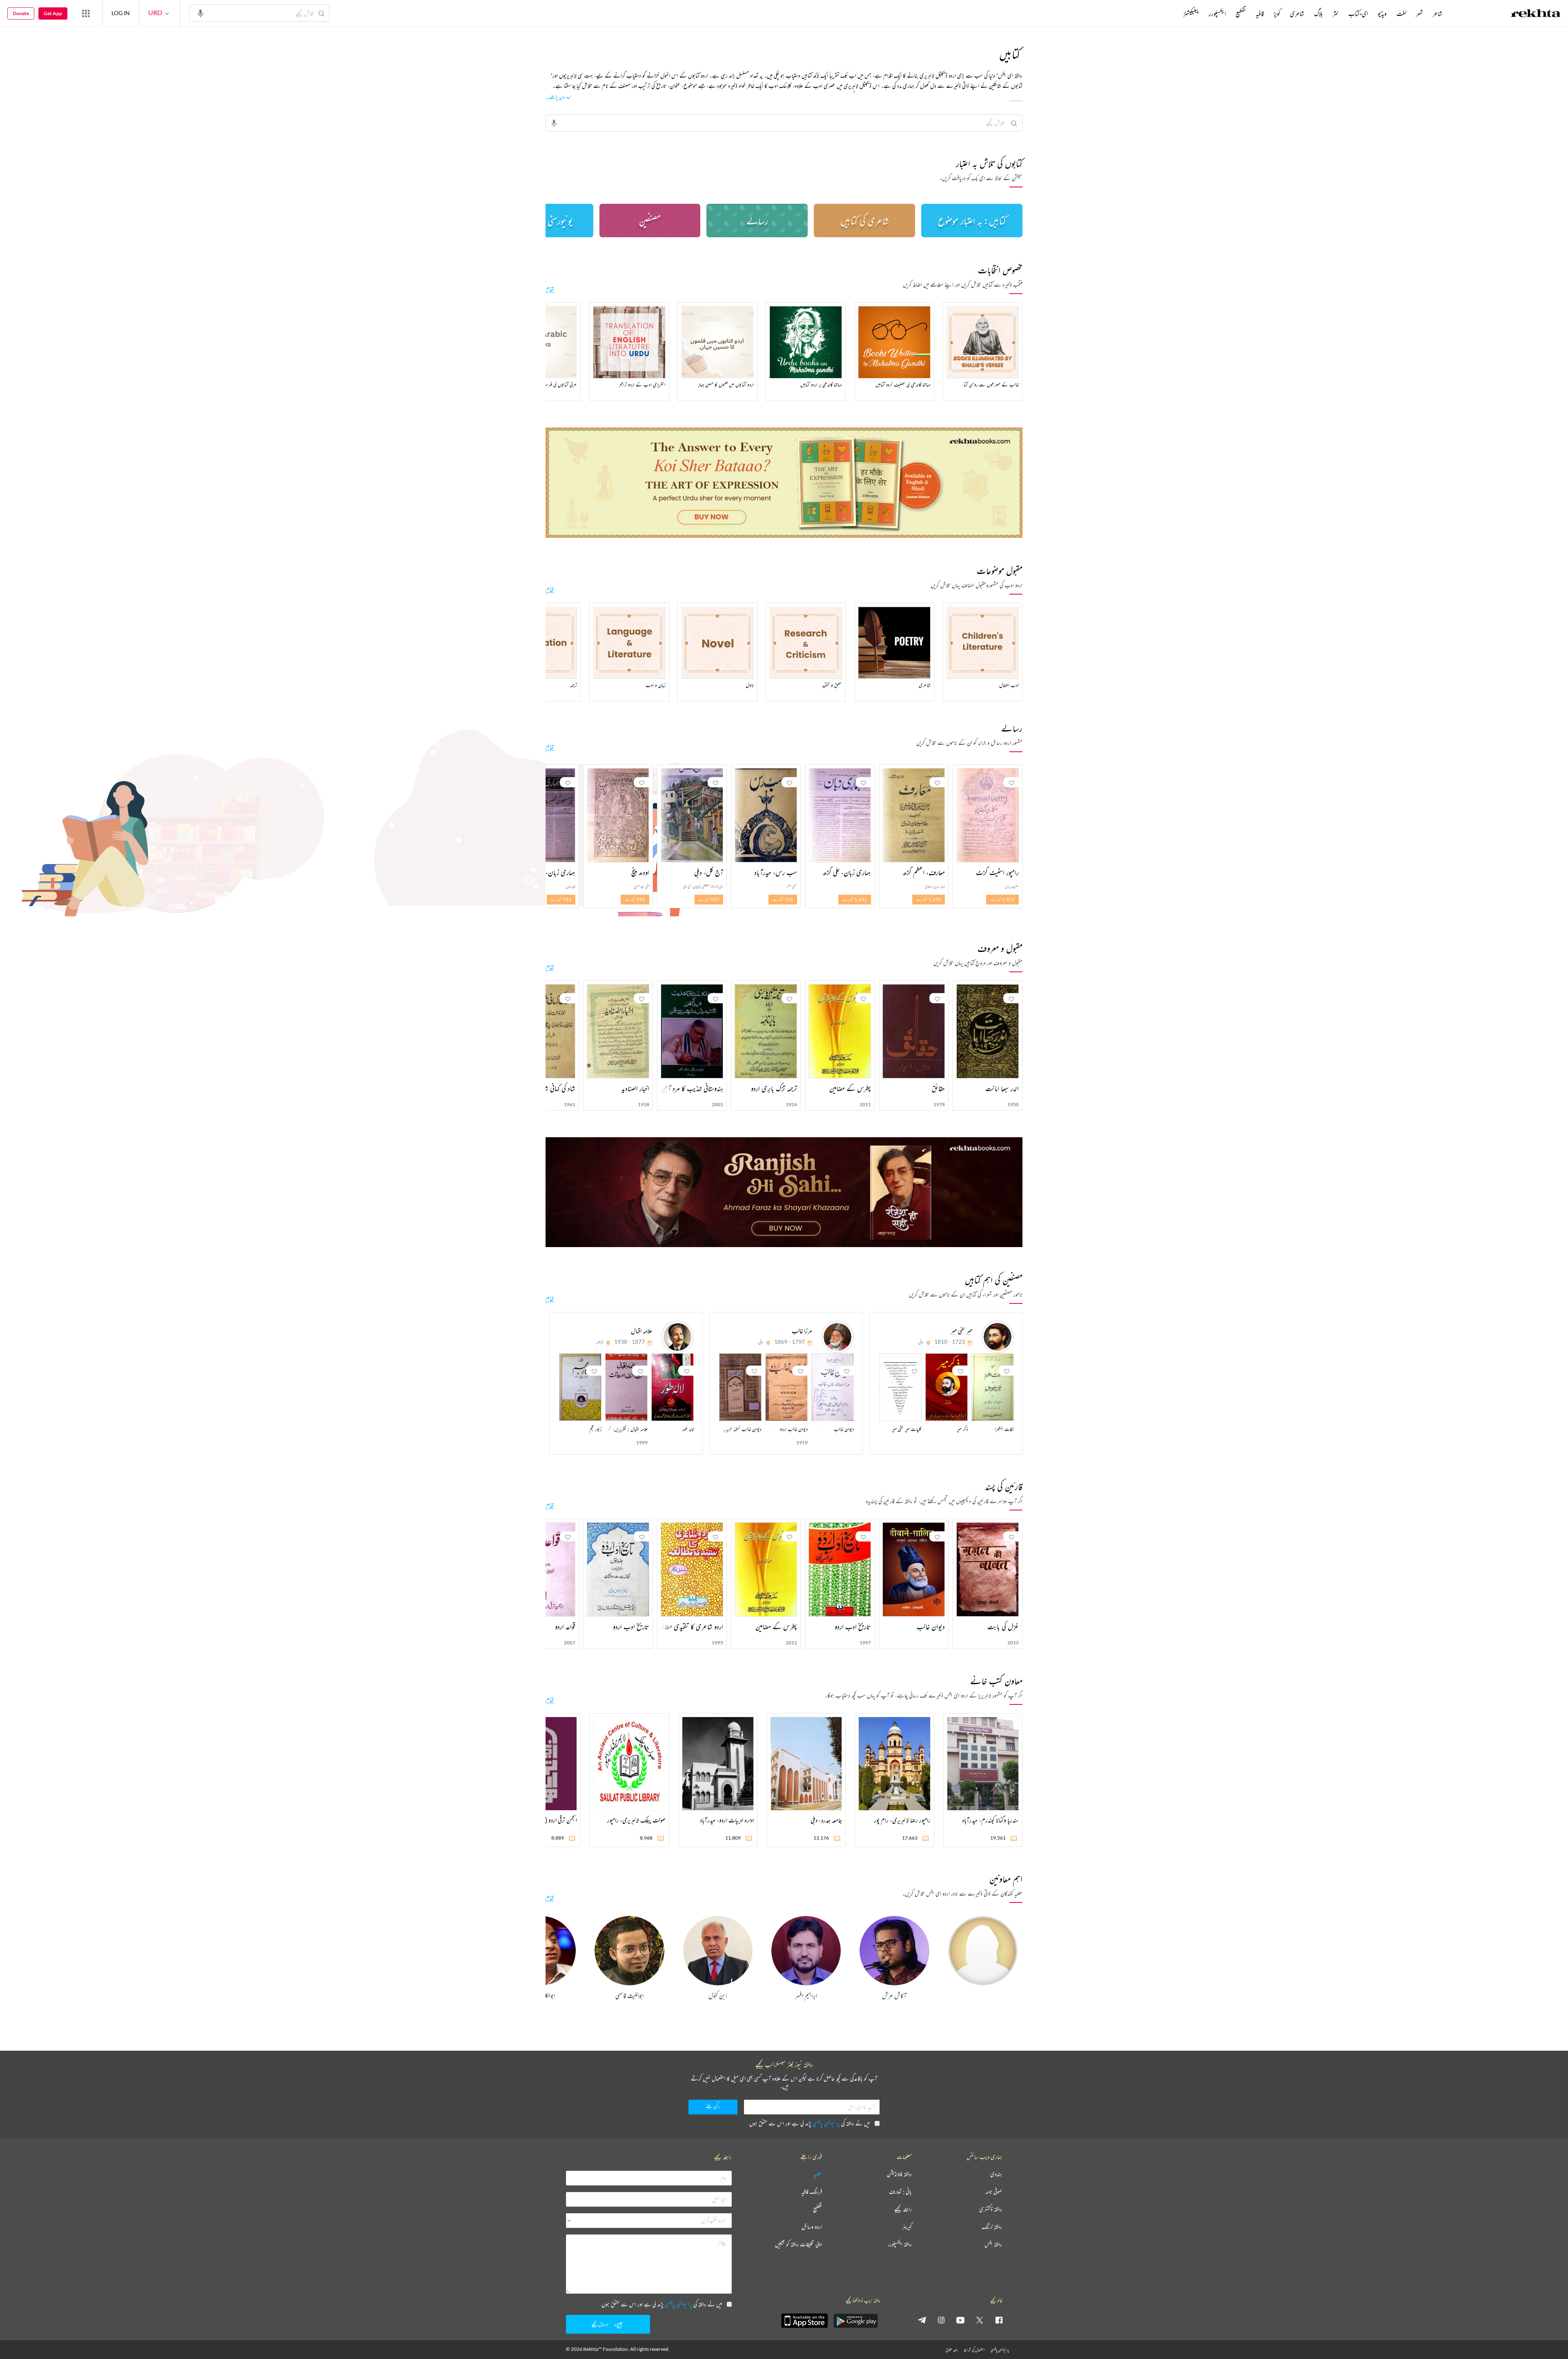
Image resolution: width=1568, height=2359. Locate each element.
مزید (1170, 13)
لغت (1401, 13)
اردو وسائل (812, 2227)
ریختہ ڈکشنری (991, 2209)
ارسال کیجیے (600, 2324)
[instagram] (941, 2320)
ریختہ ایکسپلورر (900, 2244)
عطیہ (818, 2174)
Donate (21, 13)
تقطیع (1241, 13)
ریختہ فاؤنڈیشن (899, 2174)
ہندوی (996, 2174)
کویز (1277, 13)
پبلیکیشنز (1191, 13)
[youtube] (960, 2320)
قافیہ (1260, 13)
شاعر (1438, 13)
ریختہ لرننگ (992, 2227)
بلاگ (1319, 13)
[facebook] (999, 2320)
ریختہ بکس (993, 2244)
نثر (1336, 13)
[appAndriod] (855, 2321)
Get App (53, 13)
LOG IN (121, 13)
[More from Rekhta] (86, 13)
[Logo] (1536, 14)
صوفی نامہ (994, 2192)
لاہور (600, 1342)
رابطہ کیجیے (903, 2209)
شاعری (1297, 13)
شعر (1420, 13)
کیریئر (907, 2227)
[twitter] (980, 2320)
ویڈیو (1382, 13)
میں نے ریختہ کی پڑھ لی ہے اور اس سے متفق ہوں (810, 2123)
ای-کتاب (1358, 13)
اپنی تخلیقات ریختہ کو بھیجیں (798, 2244)
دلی (921, 1342)
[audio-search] (200, 13)
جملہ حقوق (952, 2350)
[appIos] (804, 2321)
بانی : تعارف (900, 2192)
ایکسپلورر (1217, 13)
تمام (550, 289)
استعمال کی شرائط (974, 2350)
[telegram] (922, 2320)
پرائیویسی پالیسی (826, 2123)
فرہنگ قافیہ (812, 2192)
